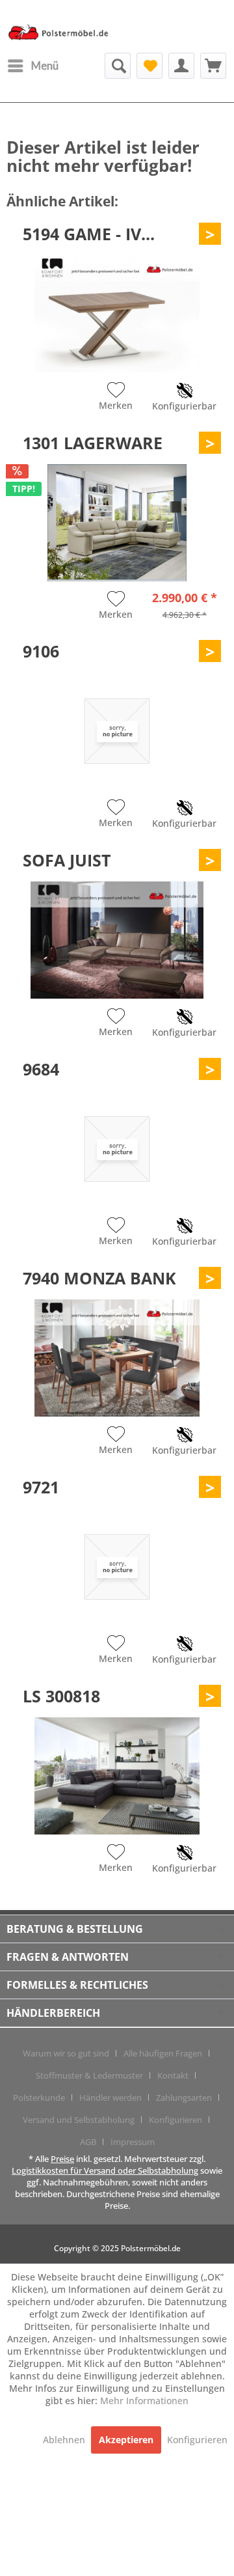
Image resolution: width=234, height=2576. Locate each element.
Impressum (133, 2142)
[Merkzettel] (149, 66)
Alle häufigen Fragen (163, 2053)
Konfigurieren (175, 2120)
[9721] (117, 1567)
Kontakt (173, 2075)
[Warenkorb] (213, 66)
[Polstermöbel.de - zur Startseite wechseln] (62, 35)
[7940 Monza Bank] (117, 1358)
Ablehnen (65, 2440)
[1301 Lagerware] (117, 523)
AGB (88, 2142)
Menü (45, 65)
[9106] (117, 731)
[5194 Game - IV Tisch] (117, 314)
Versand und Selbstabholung (79, 2120)
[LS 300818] (117, 1776)
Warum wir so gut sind (66, 2053)
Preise (62, 2159)
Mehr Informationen (144, 2401)
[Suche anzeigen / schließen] (118, 66)
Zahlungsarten (184, 2098)
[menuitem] (32, 66)
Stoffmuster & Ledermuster (89, 2075)
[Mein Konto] (181, 66)
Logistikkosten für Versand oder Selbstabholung (105, 2170)
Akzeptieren (126, 2440)
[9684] (117, 1149)
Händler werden (110, 2098)
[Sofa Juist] (117, 940)
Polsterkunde (39, 2098)
